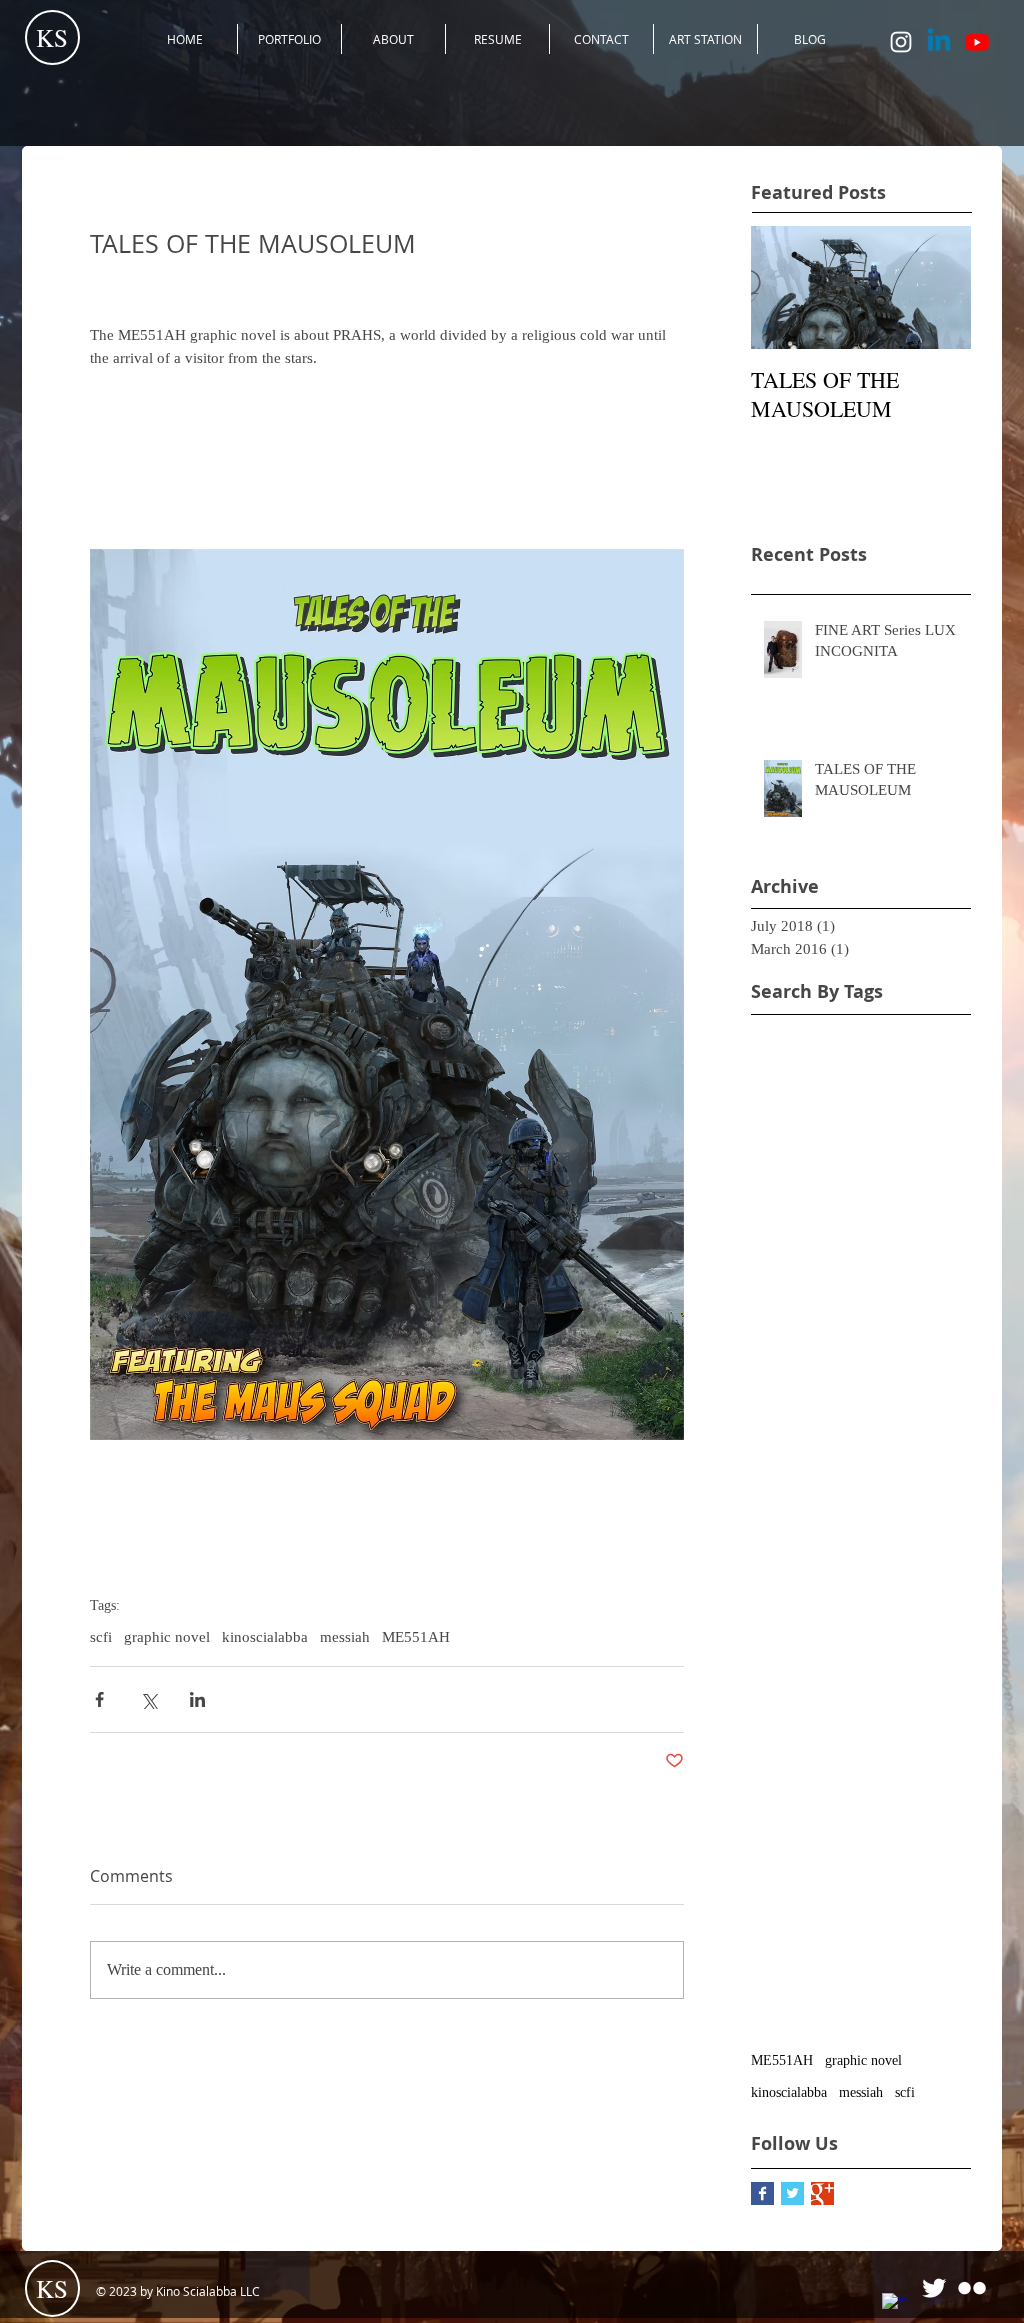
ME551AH (416, 1637)
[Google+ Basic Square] (822, 2193)
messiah (345, 1637)
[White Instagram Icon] (901, 42)
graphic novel (167, 1637)
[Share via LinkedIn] (197, 1699)
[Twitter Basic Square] (792, 2193)
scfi (101, 1637)
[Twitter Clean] (934, 2288)
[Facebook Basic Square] (762, 2193)
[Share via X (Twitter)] (148, 1699)
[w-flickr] (972, 2288)
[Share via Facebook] (99, 1699)
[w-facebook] (896, 2307)
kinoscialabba (265, 1637)
